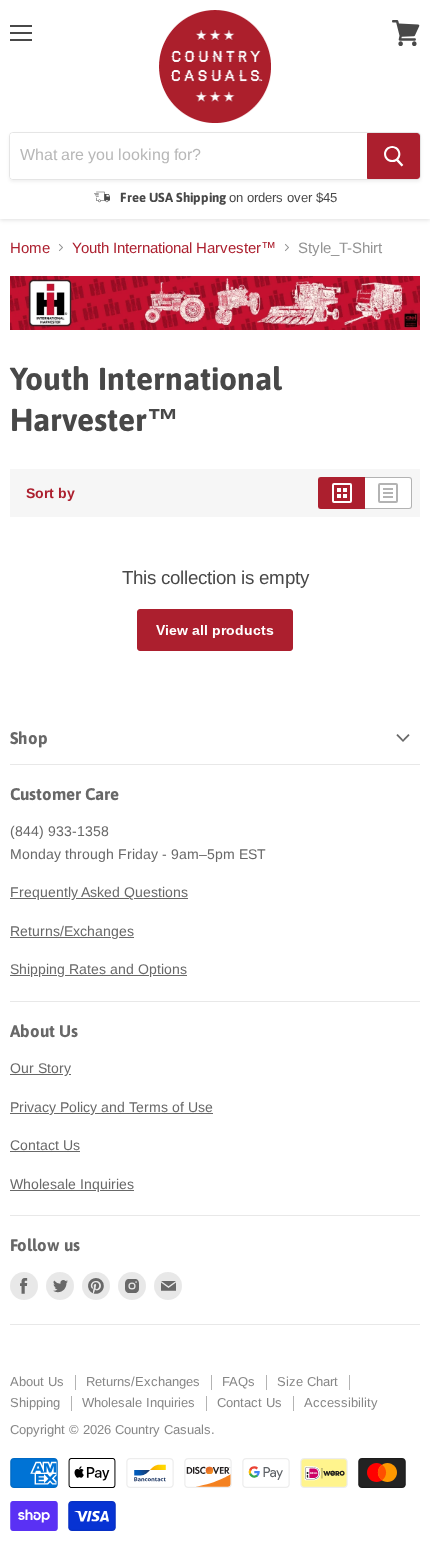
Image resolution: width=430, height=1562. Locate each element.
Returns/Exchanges (72, 931)
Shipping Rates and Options (98, 969)
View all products (215, 630)
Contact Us (45, 1145)
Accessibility (341, 1402)
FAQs (238, 1381)
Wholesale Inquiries (72, 1184)
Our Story (40, 1068)
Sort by (50, 493)
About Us (37, 1381)
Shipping (35, 1402)
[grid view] (341, 493)
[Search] (393, 156)
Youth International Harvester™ (174, 247)
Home (30, 247)
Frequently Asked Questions (99, 892)
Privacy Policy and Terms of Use (111, 1107)
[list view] (388, 493)
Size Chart (307, 1381)
